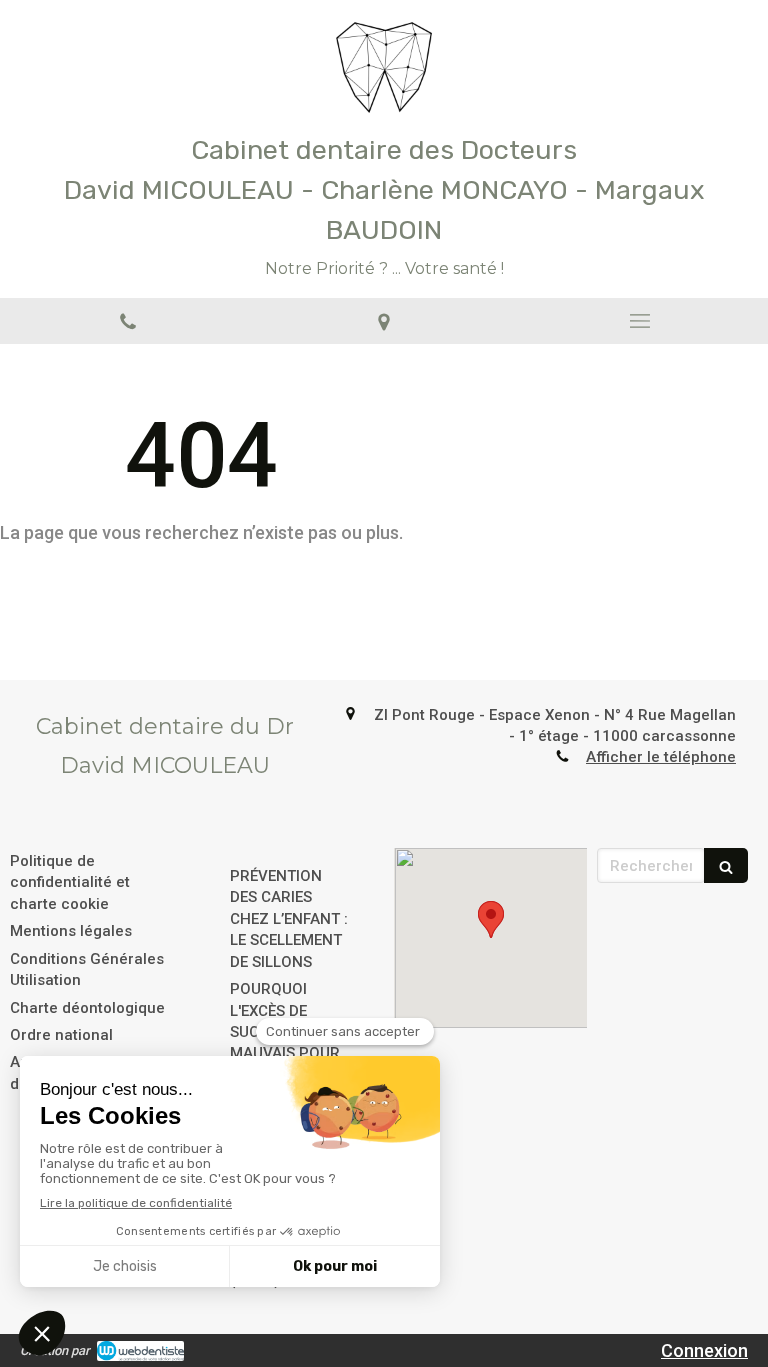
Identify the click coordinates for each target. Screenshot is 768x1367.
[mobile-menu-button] (640, 321)
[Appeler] (128, 321)
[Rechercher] (726, 865)
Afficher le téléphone (661, 757)
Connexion (704, 1350)
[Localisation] (384, 321)
